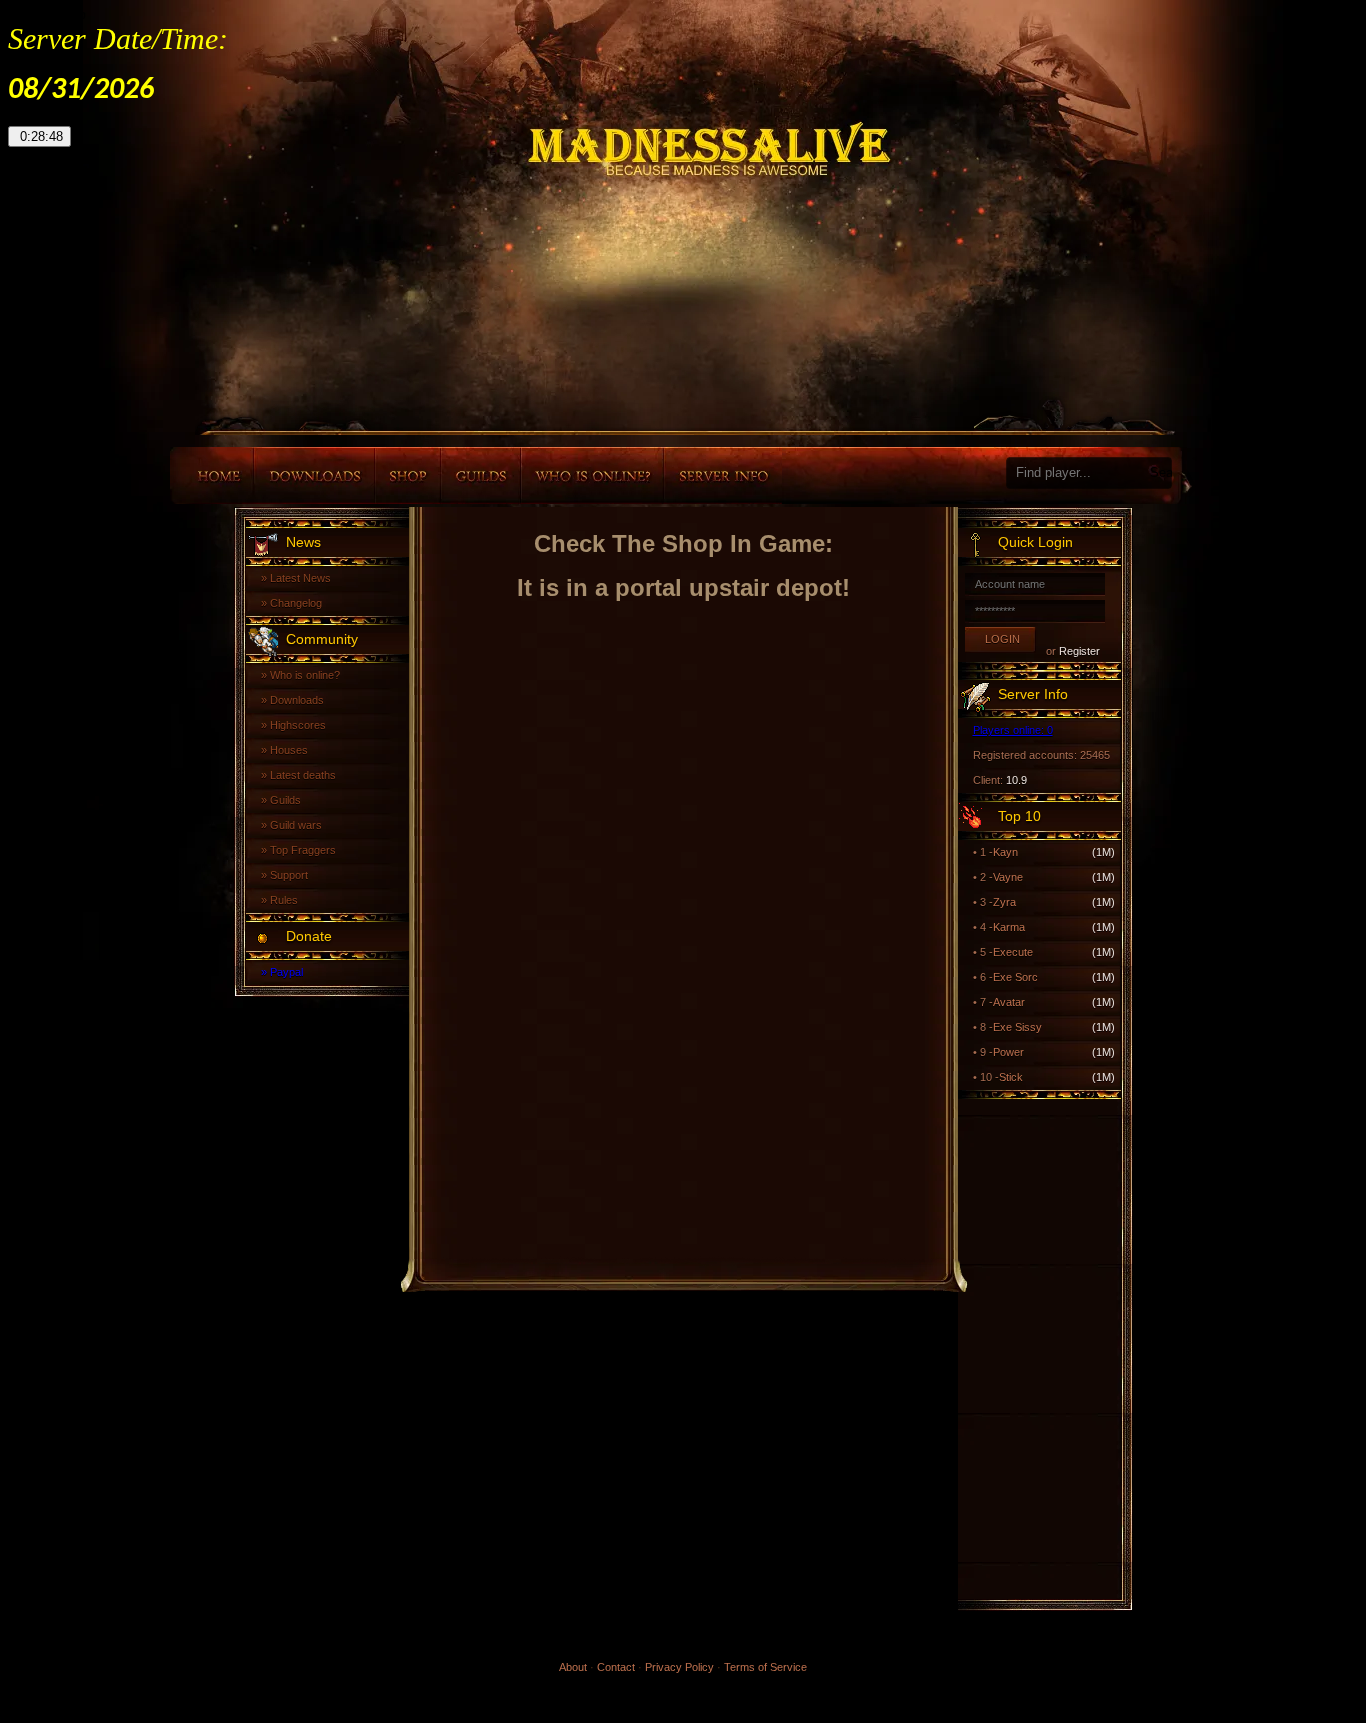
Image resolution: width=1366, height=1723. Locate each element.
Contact (616, 1667)
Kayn (1005, 852)
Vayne (1008, 877)
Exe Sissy (1017, 1027)
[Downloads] (314, 475)
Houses (289, 750)
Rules (284, 900)
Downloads (297, 700)
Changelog (296, 603)
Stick (1011, 1077)
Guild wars (296, 825)
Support (289, 875)
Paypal (286, 972)
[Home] (212, 475)
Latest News (300, 578)
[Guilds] (481, 475)
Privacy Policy (679, 1667)
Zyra (1004, 902)
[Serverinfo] (723, 475)
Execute (1013, 952)
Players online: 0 (1013, 730)
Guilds (285, 800)
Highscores (298, 725)
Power (1008, 1052)
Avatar (1009, 1002)
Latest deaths (303, 775)
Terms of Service (765, 1667)
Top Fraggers (303, 850)
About (573, 1667)
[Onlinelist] (592, 475)
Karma (1009, 927)
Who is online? (305, 675)
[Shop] (408, 475)
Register (1079, 651)
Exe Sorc (1015, 977)
